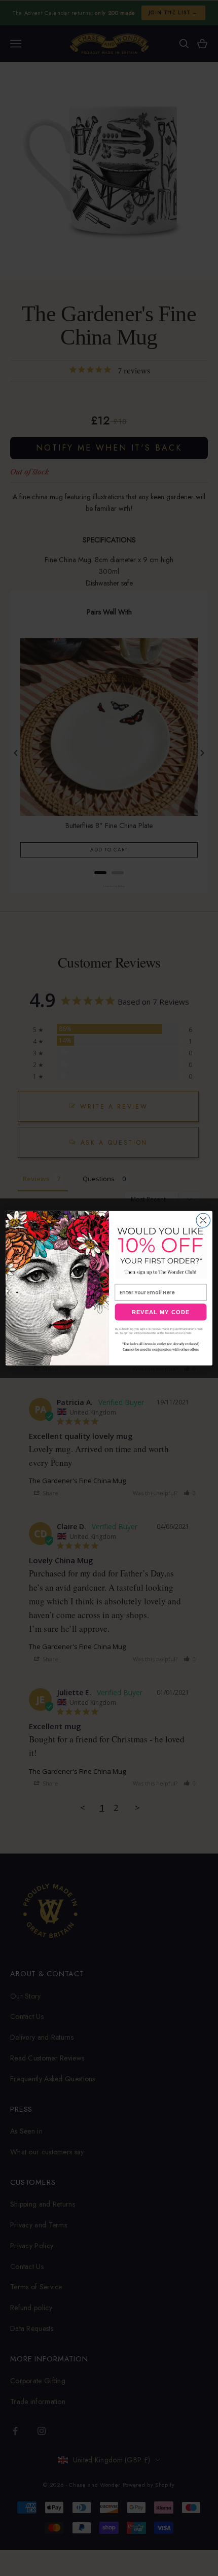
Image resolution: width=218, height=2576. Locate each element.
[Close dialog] (203, 1220)
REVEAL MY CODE (161, 1312)
